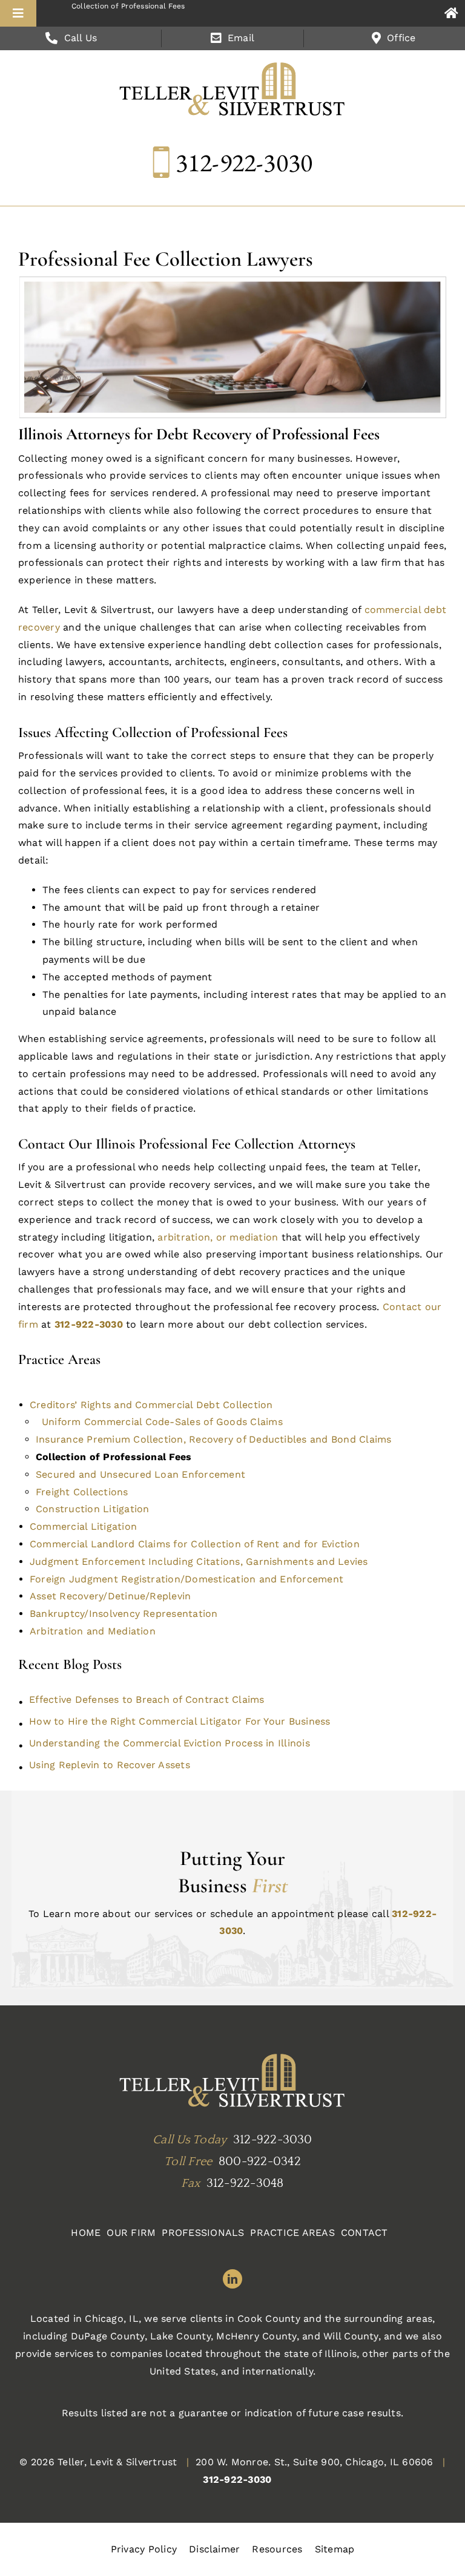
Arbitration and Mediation (93, 1631)
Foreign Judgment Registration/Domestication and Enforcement (186, 1579)
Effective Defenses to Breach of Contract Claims (147, 1699)
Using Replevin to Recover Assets (110, 1765)
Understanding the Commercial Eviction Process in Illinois (170, 1743)
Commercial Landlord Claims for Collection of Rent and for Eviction (195, 1544)
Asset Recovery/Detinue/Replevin (110, 1596)
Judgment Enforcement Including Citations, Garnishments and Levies (199, 1562)
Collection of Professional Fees (114, 1457)
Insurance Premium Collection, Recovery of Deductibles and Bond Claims (214, 1439)
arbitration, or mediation (218, 1237)
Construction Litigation (93, 1509)
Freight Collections (82, 1492)
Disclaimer (214, 2549)
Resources (277, 2549)
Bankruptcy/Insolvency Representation (124, 1614)
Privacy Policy (144, 2549)
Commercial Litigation (83, 1526)
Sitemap (335, 2549)
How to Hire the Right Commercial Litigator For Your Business (180, 1721)
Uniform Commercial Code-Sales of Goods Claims (162, 1422)
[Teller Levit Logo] (232, 2082)
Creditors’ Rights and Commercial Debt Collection (151, 1405)
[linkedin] (232, 2279)
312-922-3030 (244, 162)
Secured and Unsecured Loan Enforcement (140, 1474)
